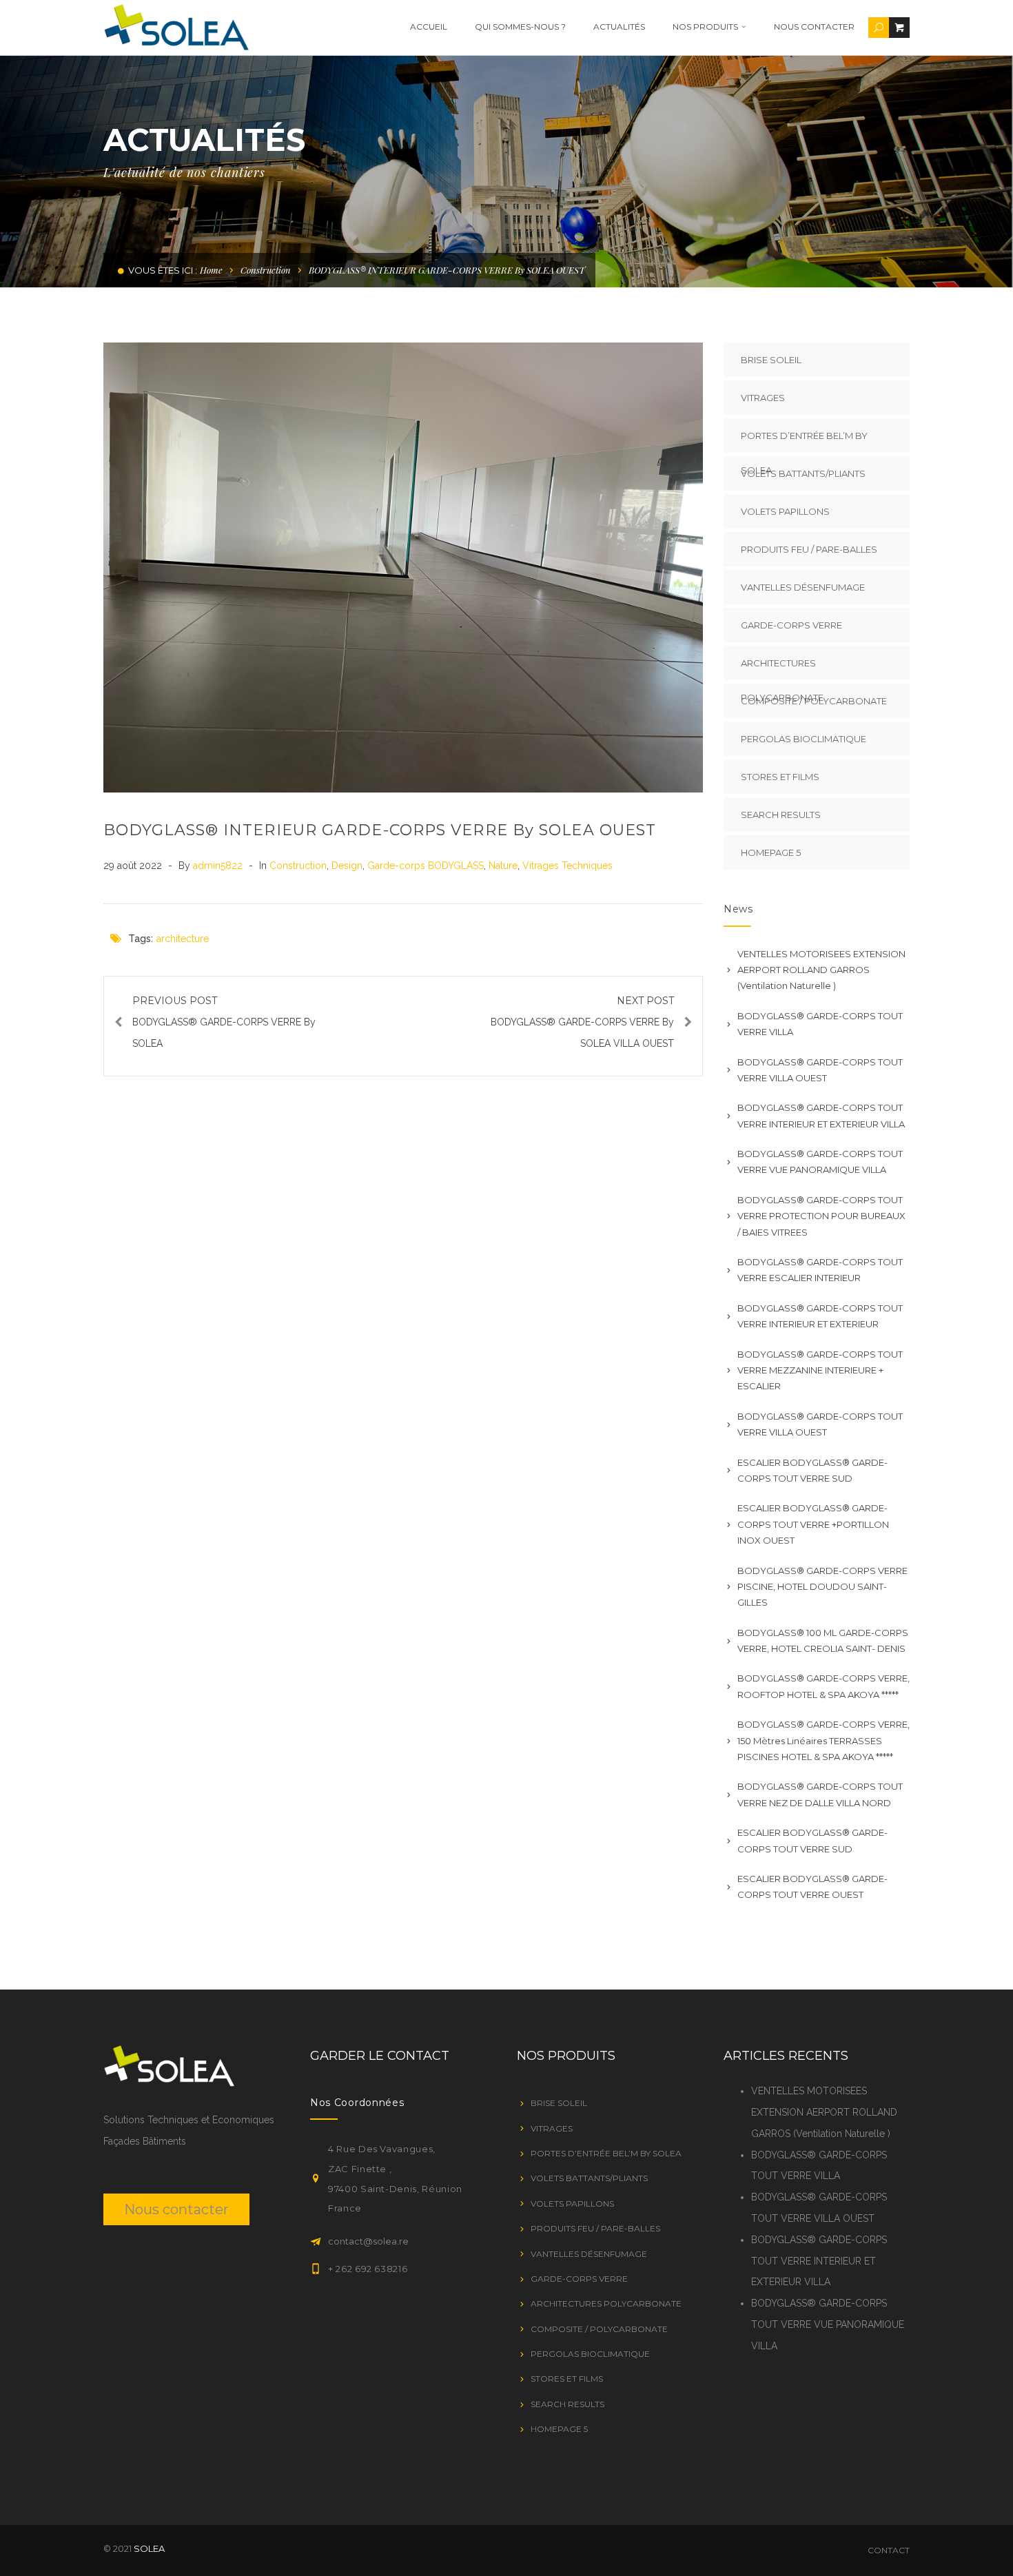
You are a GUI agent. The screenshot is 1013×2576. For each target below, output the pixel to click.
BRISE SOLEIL (771, 360)
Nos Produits (705, 27)
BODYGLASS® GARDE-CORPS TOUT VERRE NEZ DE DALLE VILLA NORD (820, 1794)
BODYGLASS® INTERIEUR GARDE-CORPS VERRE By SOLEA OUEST (380, 830)
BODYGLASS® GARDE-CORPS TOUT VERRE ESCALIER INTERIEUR (820, 1270)
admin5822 (219, 866)
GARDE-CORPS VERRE (791, 625)
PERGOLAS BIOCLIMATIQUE (804, 739)
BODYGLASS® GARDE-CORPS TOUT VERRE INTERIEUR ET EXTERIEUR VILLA (821, 1115)
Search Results (781, 815)
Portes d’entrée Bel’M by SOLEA (804, 441)
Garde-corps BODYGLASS (426, 866)
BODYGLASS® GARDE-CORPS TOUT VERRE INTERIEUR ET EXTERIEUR (820, 1316)
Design (347, 866)
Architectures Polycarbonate (782, 669)
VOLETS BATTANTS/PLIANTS (803, 473)
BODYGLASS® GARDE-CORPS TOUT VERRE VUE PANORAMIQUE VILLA (820, 1162)
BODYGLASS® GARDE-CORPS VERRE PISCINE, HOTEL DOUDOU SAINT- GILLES (822, 1587)
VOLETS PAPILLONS (785, 511)
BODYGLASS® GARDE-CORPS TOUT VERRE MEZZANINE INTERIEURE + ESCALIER (820, 1370)
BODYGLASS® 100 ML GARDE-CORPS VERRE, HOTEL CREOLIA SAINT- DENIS (823, 1640)
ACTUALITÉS (619, 27)
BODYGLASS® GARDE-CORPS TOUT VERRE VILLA (820, 1024)
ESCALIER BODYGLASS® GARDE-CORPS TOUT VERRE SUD (812, 1470)
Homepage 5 (771, 852)
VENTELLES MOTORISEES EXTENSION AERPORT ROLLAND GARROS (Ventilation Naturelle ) (821, 970)
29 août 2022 (134, 866)
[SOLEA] (176, 27)
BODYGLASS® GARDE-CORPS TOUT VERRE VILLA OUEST (820, 1070)
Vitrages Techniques (567, 866)
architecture (183, 939)
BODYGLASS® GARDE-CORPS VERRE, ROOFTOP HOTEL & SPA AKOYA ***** (823, 1686)
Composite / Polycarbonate (814, 701)
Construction (266, 270)
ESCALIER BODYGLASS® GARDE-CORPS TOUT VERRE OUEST (812, 1887)
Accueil (429, 27)
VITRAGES (763, 398)
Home (211, 270)
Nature (503, 866)
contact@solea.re (368, 2241)
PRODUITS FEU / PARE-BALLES (809, 549)
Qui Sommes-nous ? (520, 27)
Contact (889, 2550)
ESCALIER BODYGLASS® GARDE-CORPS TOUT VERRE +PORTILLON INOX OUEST (813, 1524)
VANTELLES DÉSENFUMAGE (803, 587)
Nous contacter (814, 27)
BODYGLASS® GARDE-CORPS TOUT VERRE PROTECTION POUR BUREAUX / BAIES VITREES (821, 1216)
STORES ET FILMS (780, 777)
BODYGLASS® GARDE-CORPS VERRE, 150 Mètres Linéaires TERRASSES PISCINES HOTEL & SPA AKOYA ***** (823, 1740)
